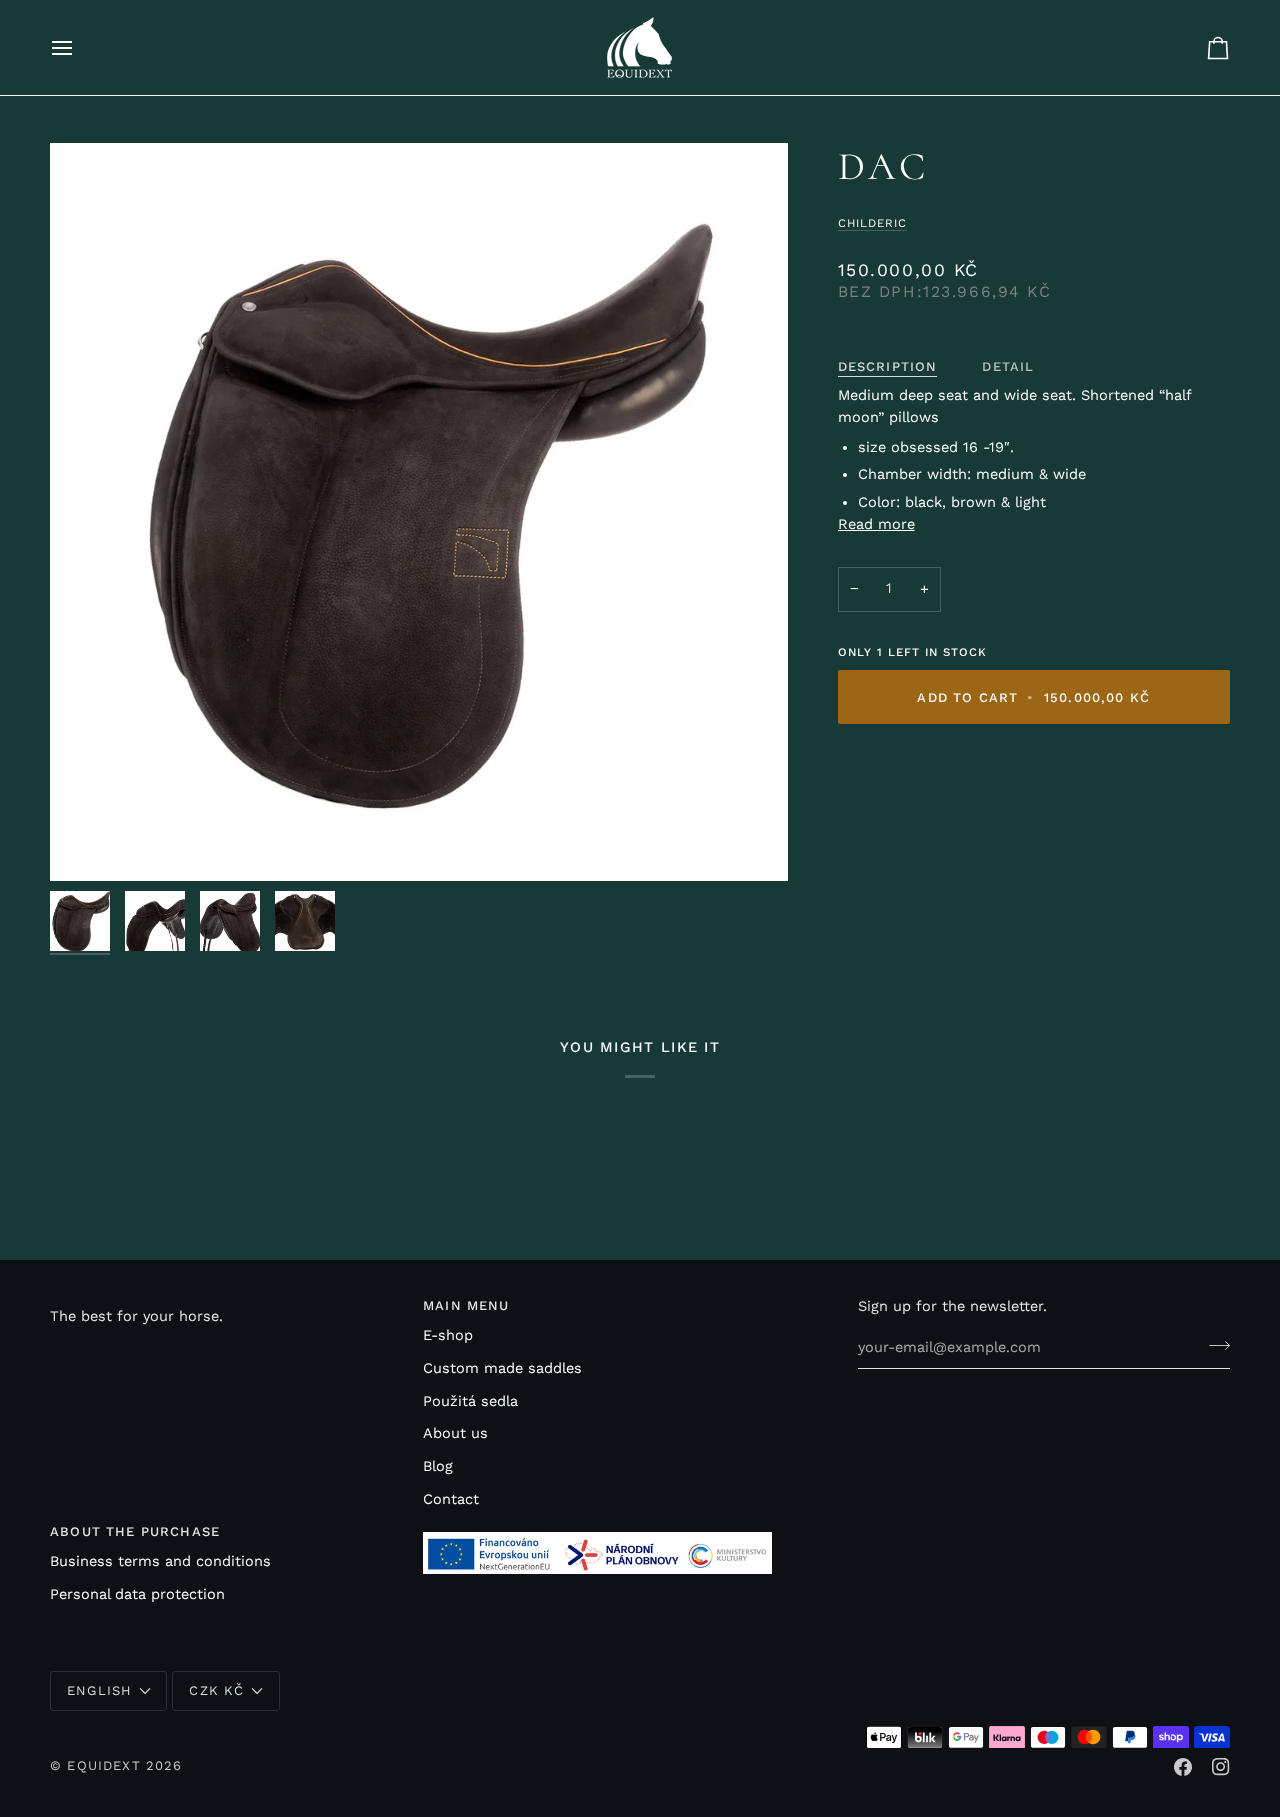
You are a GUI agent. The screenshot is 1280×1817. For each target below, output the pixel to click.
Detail (1008, 366)
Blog (438, 1466)
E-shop (448, 1335)
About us (455, 1433)
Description (888, 366)
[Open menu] (80, 47)
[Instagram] (1221, 1767)
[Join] (1213, 1345)
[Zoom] (419, 512)
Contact (451, 1499)
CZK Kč (216, 1690)
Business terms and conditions (160, 1561)
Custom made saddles (502, 1368)
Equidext (103, 1765)
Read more (876, 524)
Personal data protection (137, 1594)
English (99, 1690)
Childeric (872, 223)
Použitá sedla (470, 1401)
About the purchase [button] (135, 1531)
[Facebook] (1183, 1767)
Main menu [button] (466, 1305)
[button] (224, 1301)
